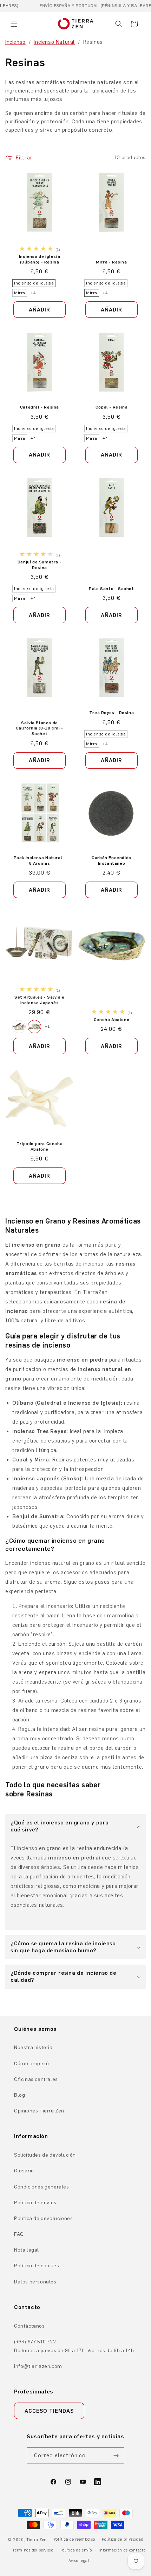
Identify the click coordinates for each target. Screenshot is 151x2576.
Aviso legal (79, 2561)
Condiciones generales (42, 2187)
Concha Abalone (111, 1019)
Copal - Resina (111, 407)
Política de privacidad (123, 2539)
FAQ (19, 2234)
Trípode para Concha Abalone (40, 1146)
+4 (33, 293)
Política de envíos (35, 2203)
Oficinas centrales (36, 2079)
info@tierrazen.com (38, 2366)
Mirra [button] (20, 293)
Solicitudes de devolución (45, 2155)
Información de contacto (122, 2550)
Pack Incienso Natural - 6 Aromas (40, 861)
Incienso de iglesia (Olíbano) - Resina (40, 259)
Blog (19, 2095)
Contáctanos (29, 2326)
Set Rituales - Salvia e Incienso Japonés (40, 1000)
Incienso (15, 42)
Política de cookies (37, 2266)
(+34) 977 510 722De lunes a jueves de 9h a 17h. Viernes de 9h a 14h (74, 2346)
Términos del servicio (33, 2550)
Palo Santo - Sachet (111, 588)
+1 (47, 1026)
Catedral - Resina (40, 407)
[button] (14, 24)
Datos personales (35, 2282)
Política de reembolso (74, 2539)
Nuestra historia (33, 2047)
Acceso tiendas (49, 2411)
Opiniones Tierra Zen (39, 2111)
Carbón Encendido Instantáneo (111, 861)
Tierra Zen (37, 2540)
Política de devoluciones (43, 2218)
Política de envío (76, 2550)
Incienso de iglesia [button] (34, 283)
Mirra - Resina (111, 262)
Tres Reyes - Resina (111, 713)
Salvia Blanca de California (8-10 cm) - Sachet (40, 728)
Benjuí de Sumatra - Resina (40, 565)
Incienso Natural (54, 42)
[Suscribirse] (116, 2456)
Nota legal (27, 2250)
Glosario (24, 2171)
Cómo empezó (32, 2064)
